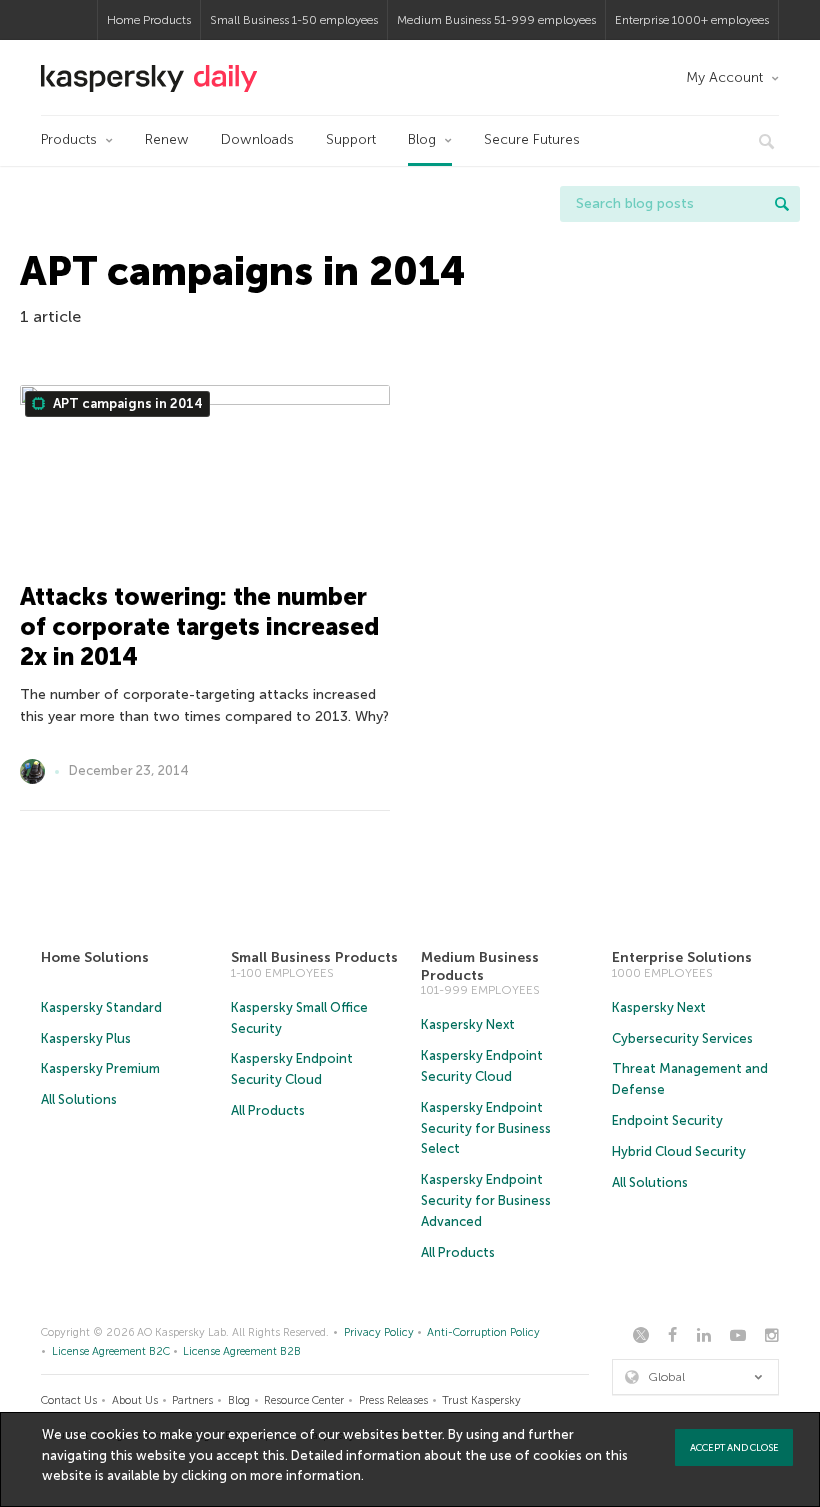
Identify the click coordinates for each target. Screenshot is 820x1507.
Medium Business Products (480, 966)
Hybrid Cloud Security (679, 1151)
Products (69, 139)
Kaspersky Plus (86, 1038)
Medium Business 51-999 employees (496, 20)
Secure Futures (532, 139)
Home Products (149, 20)
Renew (167, 139)
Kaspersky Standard (101, 1007)
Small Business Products (314, 957)
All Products (268, 1110)
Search (782, 204)
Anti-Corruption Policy (483, 1332)
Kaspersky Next (468, 1024)
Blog (422, 139)
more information (305, 1475)
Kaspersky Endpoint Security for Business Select (486, 1128)
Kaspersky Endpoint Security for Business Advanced (486, 1200)
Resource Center (304, 1400)
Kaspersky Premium (100, 1068)
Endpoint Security (667, 1120)
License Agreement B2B (242, 1351)
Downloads (257, 139)
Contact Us (69, 1400)
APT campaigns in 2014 (126, 403)
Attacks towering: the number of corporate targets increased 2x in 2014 (199, 626)
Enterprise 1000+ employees (692, 20)
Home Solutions (95, 957)
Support (351, 139)
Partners (192, 1400)
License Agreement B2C (111, 1351)
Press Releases (393, 1400)
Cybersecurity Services (682, 1038)
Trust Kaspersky (481, 1400)
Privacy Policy (379, 1332)
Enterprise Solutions (682, 957)
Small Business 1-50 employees (294, 20)
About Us (135, 1400)
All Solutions (79, 1099)
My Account (724, 77)
